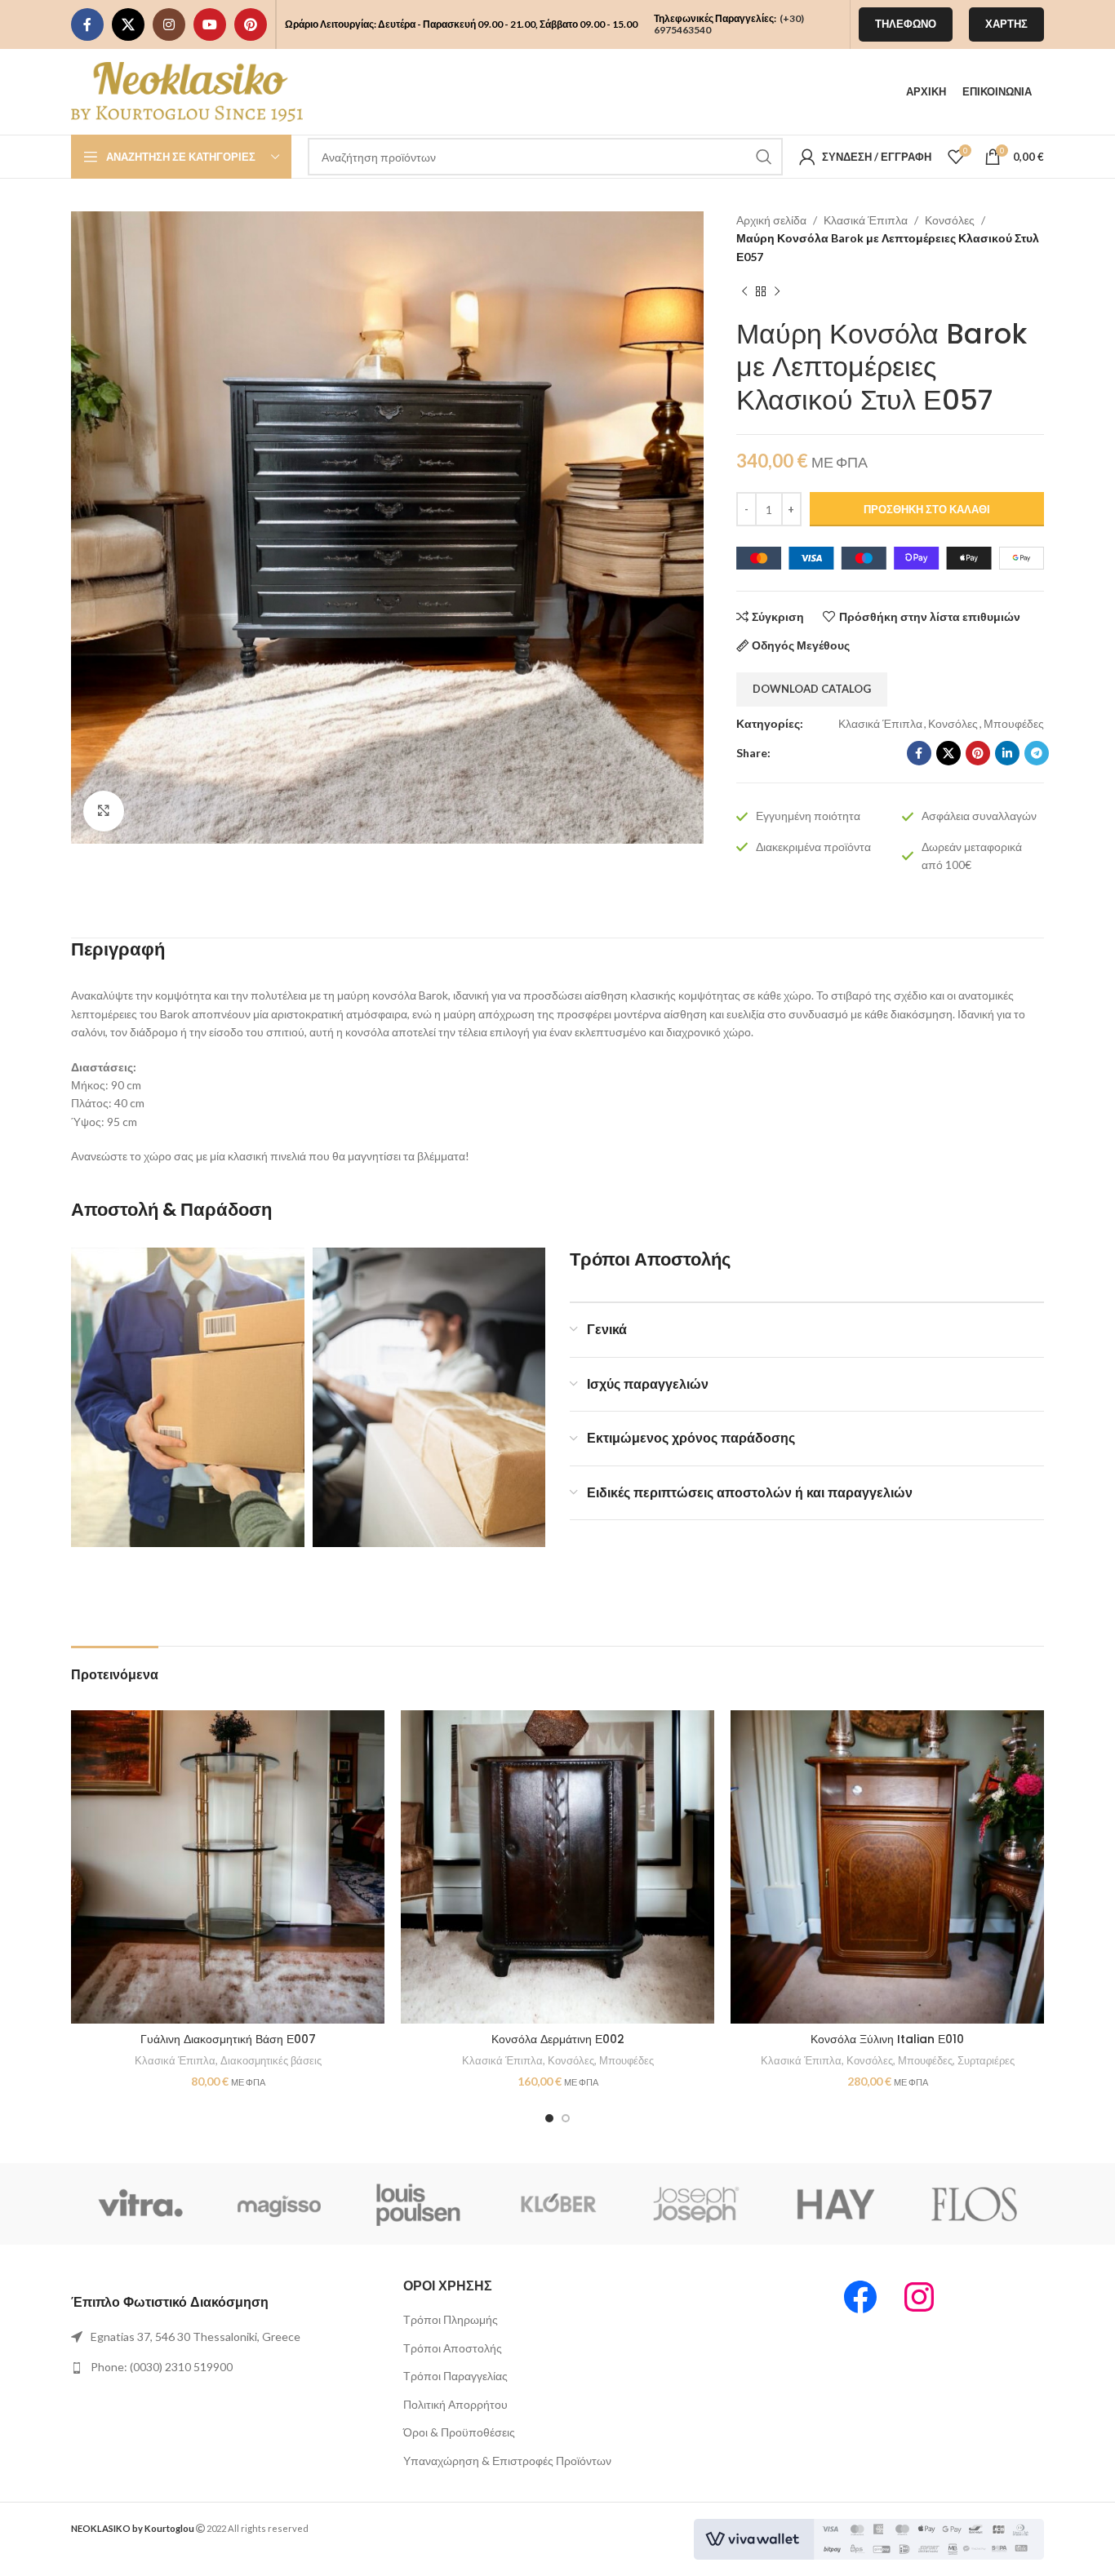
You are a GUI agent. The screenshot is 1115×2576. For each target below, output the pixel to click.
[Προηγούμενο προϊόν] (744, 292)
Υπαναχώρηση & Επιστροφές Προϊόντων (507, 2461)
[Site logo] (187, 90)
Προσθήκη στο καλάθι (927, 509)
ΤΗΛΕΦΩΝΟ (906, 24)
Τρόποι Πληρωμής (451, 2319)
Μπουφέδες (1014, 723)
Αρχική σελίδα (771, 220)
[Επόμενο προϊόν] (777, 292)
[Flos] (975, 2204)
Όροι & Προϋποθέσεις (459, 2432)
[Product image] (228, 1867)
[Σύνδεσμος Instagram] (169, 24)
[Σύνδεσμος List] (225, 2337)
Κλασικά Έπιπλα (866, 220)
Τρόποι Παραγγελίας (455, 2376)
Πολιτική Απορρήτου (455, 2404)
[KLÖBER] (557, 2204)
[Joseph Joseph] (696, 2204)
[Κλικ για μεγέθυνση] (104, 811)
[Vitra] (140, 2204)
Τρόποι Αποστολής (453, 2348)
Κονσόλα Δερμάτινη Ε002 (558, 2039)
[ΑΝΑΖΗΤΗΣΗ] (764, 157)
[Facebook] (860, 2297)
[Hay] (835, 2204)
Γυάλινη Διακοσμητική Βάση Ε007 (228, 2039)
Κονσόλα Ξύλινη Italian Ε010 (887, 2039)
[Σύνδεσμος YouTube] (210, 24)
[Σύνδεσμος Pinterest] (251, 24)
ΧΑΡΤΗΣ (1006, 24)
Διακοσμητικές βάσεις (271, 2060)
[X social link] (128, 24)
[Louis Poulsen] (419, 2204)
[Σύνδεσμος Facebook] (87, 24)
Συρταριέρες (986, 2060)
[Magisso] (279, 2204)
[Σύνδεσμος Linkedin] (1007, 753)
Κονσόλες (950, 220)
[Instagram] (919, 2297)
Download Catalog (812, 689)
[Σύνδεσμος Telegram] (1037, 753)
